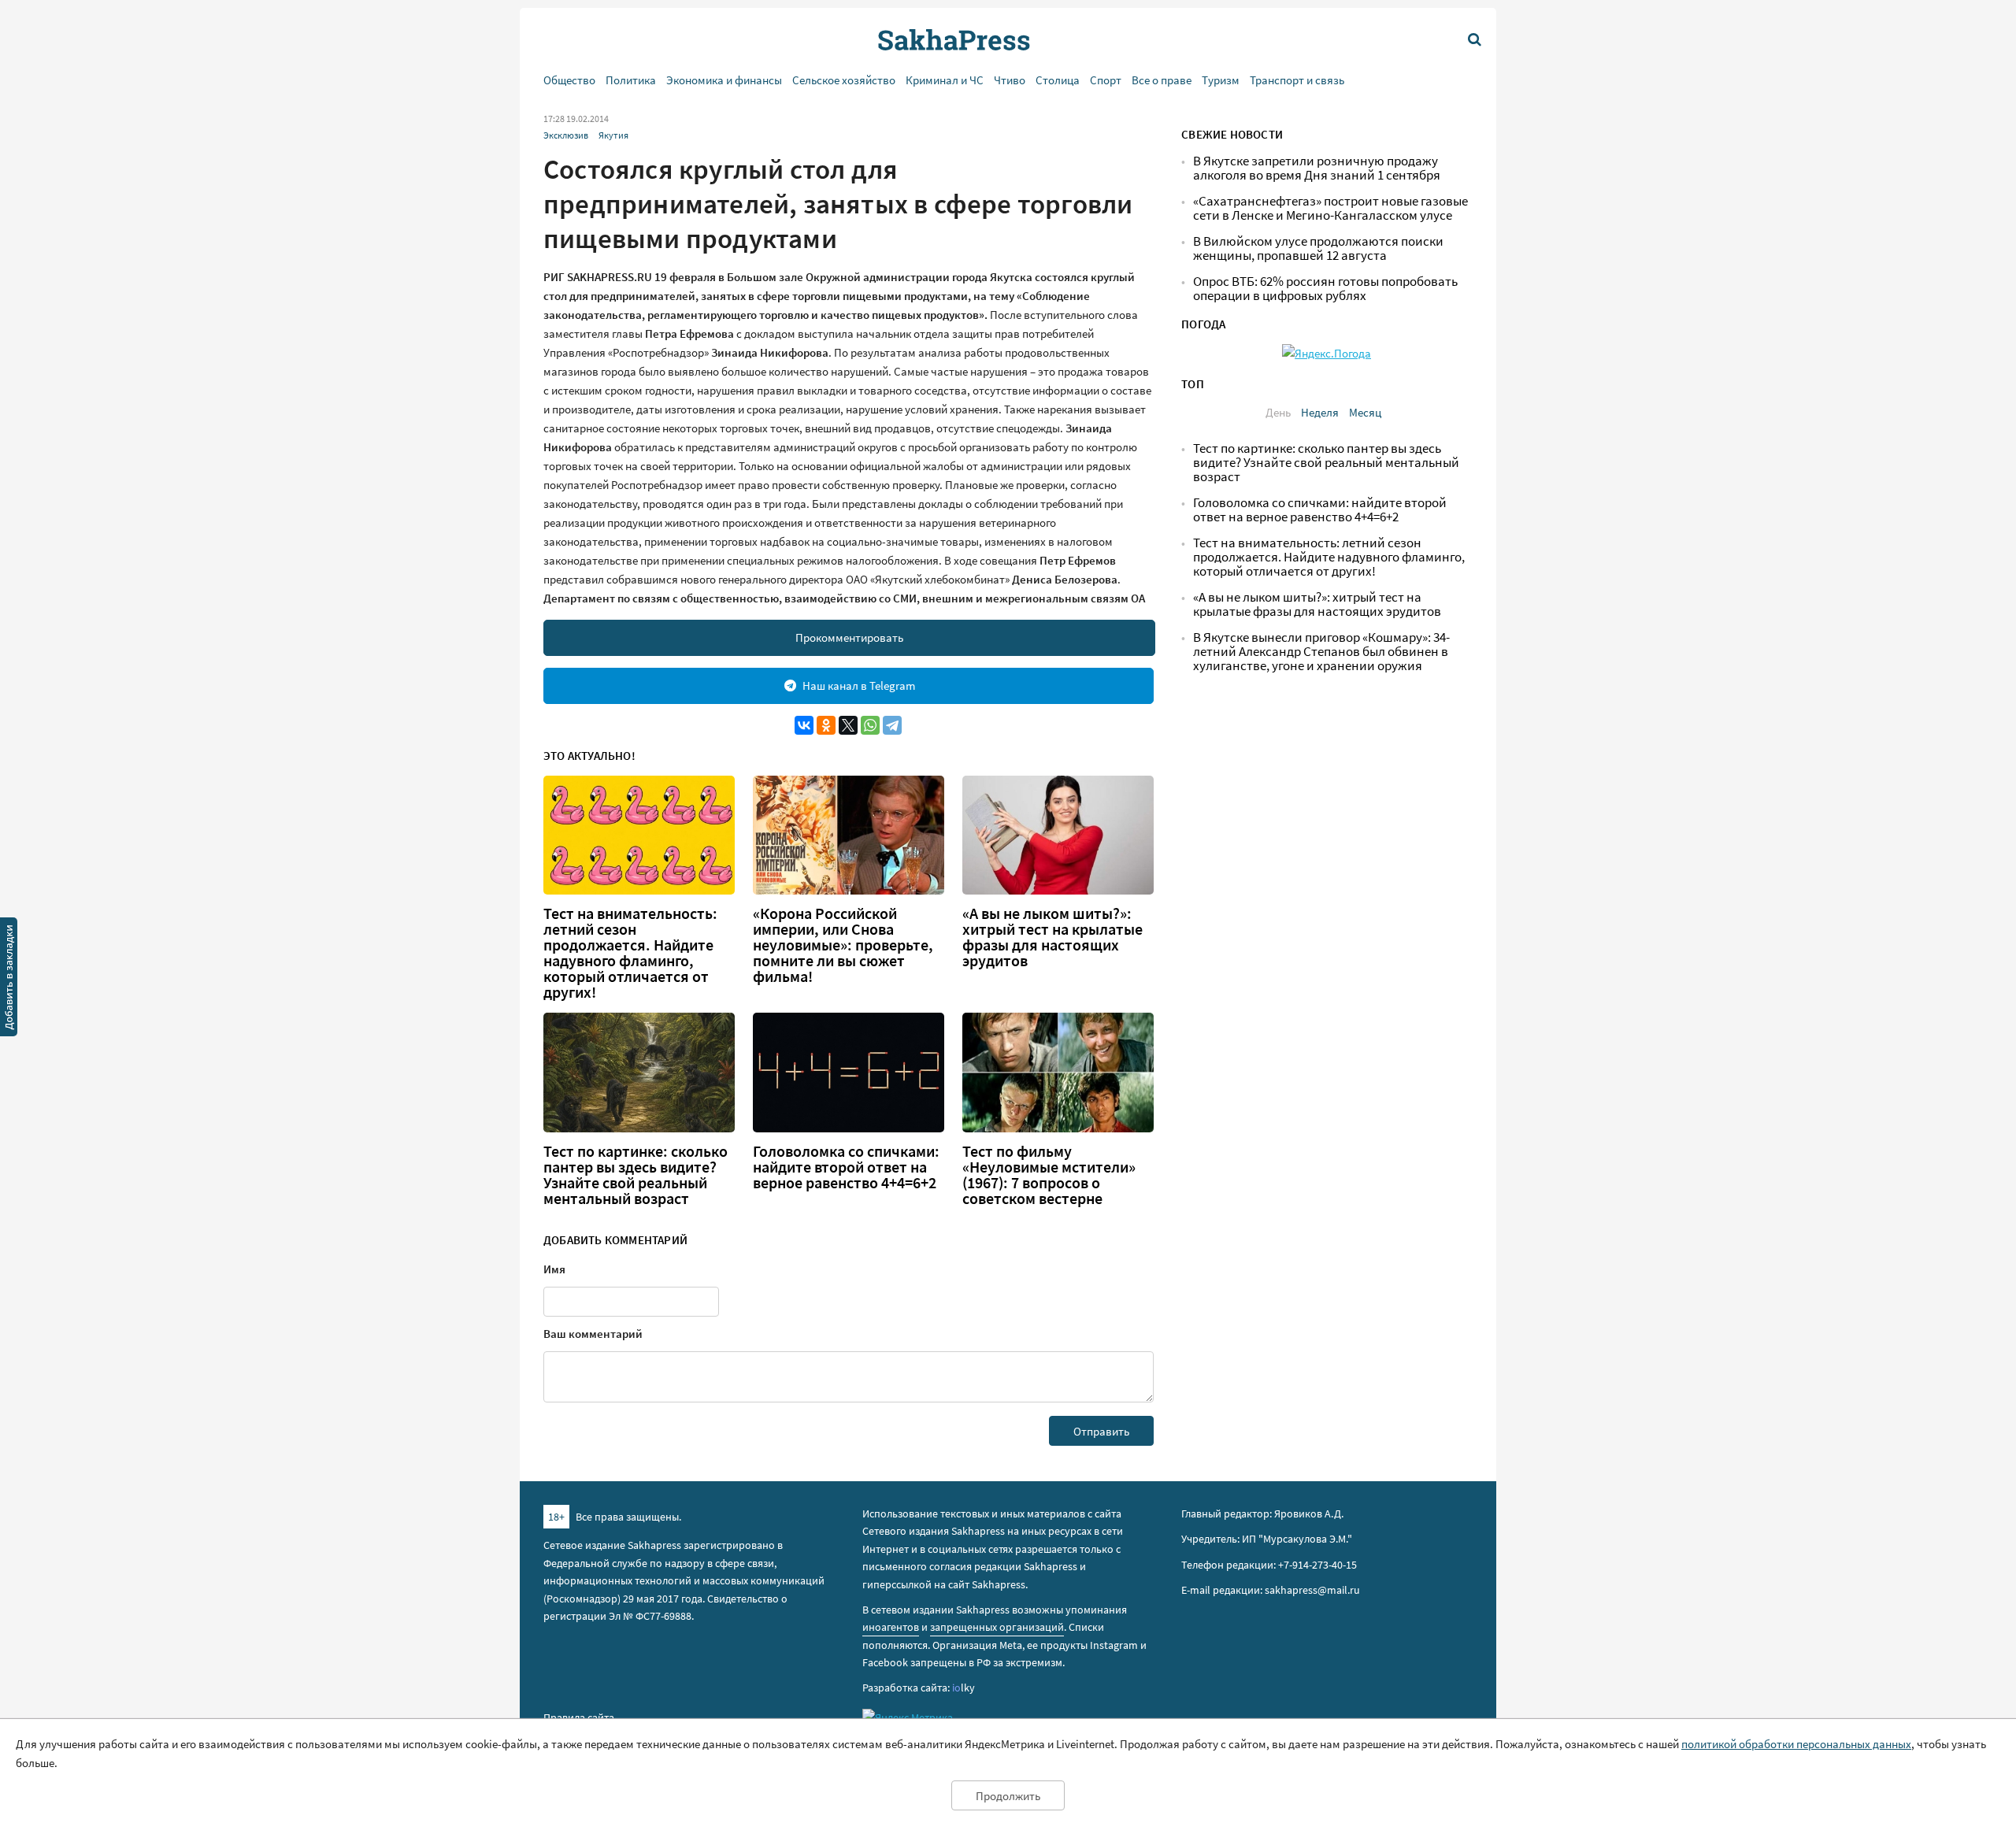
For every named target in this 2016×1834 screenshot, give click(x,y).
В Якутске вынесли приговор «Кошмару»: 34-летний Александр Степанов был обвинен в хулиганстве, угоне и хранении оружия (1321, 652)
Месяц (1365, 412)
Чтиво (1010, 80)
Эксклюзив (566, 135)
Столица (1058, 80)
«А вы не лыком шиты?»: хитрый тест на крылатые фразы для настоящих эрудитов (1052, 937)
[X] (848, 725)
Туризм (1221, 80)
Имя (554, 1269)
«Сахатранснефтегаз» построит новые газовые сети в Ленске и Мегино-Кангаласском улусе (1330, 208)
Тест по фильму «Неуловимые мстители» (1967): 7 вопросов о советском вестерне (1049, 1175)
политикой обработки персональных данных (1796, 1744)
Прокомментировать (849, 637)
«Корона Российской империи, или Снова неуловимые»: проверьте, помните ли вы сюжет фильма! (843, 945)
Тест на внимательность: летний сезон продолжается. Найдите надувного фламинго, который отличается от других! (630, 953)
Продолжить (1008, 1796)
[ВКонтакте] (804, 725)
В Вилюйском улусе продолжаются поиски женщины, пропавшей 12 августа (1318, 248)
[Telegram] (892, 725)
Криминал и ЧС (945, 80)
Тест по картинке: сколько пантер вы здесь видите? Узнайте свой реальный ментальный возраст (636, 1175)
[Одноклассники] (826, 725)
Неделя (1320, 412)
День (1278, 412)
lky (964, 1688)
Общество (569, 80)
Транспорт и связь (1297, 80)
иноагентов (891, 1627)
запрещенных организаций (997, 1627)
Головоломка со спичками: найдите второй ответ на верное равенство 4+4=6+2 (846, 1167)
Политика (631, 80)
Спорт (1106, 80)
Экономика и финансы (724, 80)
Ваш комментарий (593, 1334)
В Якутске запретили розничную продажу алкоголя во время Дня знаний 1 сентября (1317, 168)
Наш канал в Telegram (859, 685)
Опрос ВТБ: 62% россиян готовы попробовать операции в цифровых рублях (1325, 289)
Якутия (613, 135)
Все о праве (1162, 80)
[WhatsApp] (870, 725)
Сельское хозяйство (844, 80)
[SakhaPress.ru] (9, 980)
